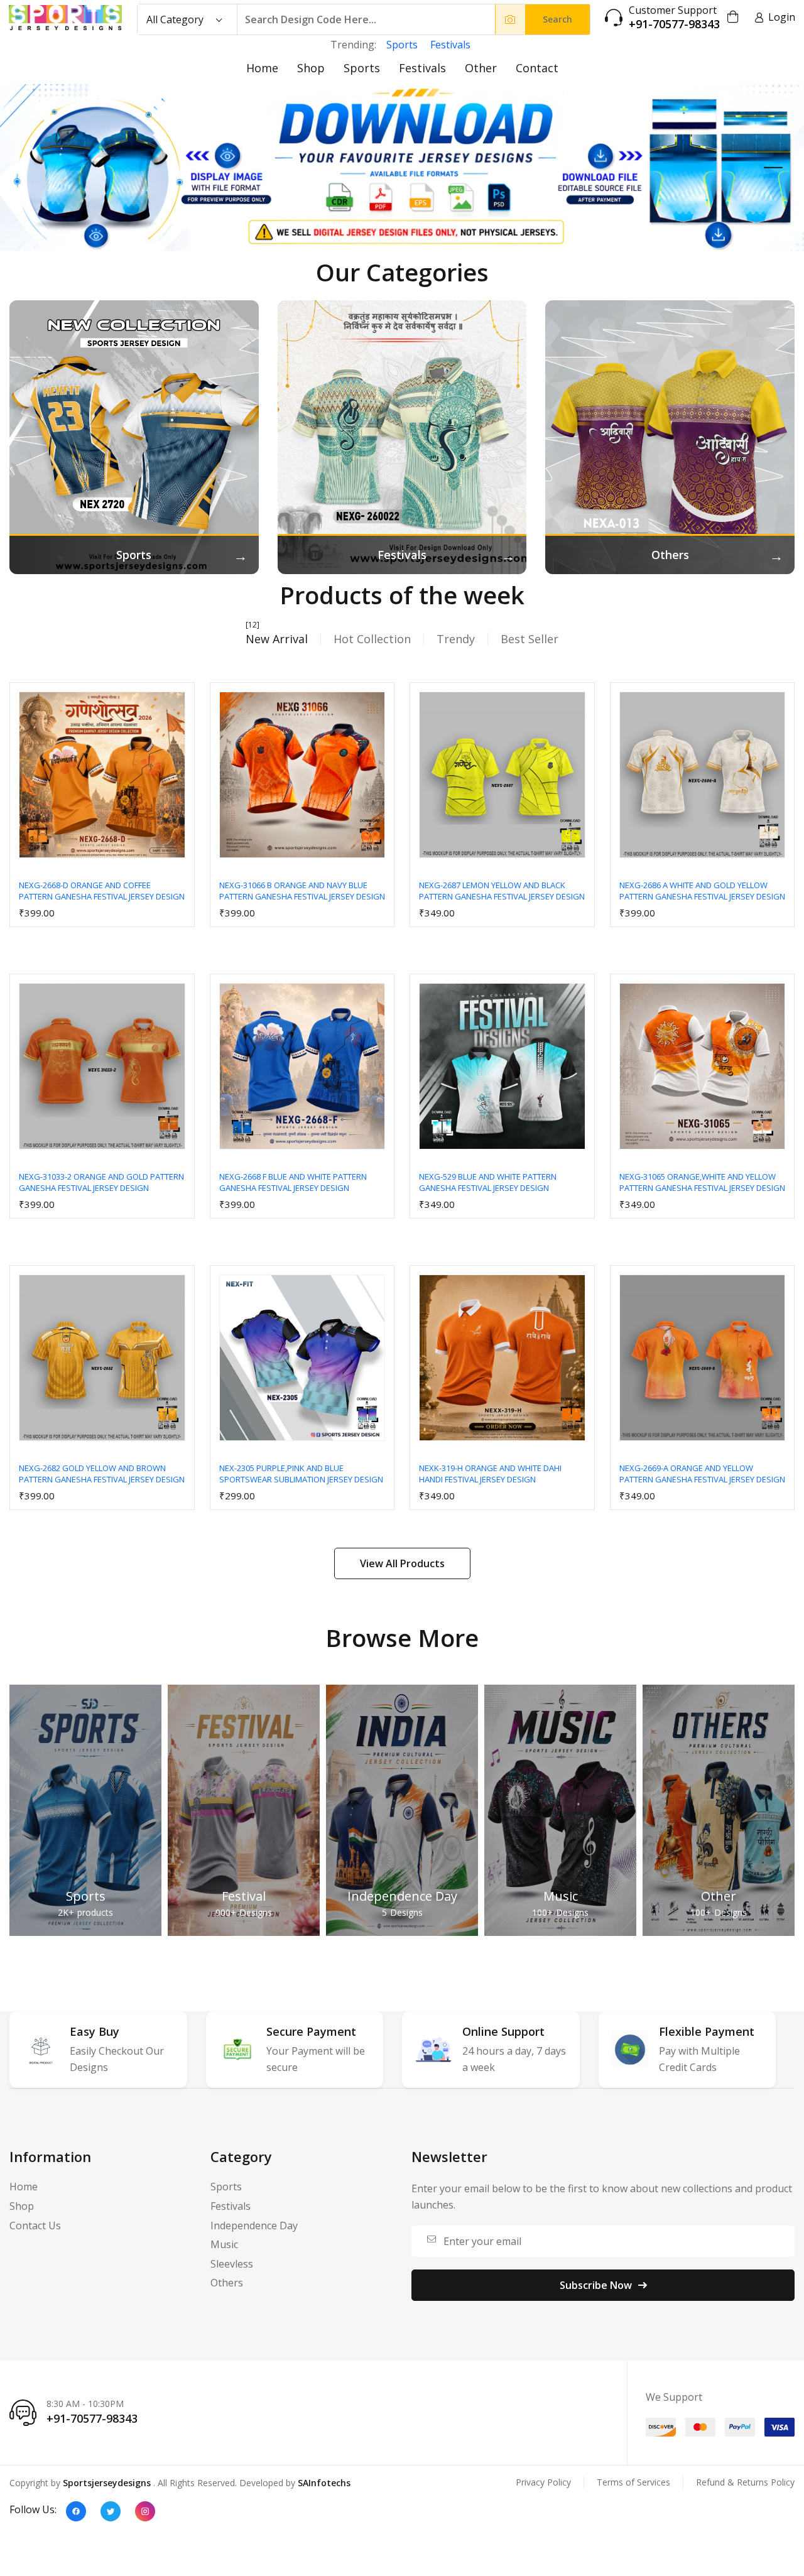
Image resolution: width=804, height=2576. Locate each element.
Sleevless (232, 2264)
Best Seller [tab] (530, 639)
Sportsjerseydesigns (107, 2483)
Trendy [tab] (456, 639)
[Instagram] (145, 2511)
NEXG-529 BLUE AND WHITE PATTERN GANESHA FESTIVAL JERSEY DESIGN (488, 1182)
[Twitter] (111, 2511)
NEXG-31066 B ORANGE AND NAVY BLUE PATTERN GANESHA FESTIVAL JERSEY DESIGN (302, 891)
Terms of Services (633, 2482)
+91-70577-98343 (674, 24)
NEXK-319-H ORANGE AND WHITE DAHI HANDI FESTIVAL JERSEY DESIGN (490, 1474)
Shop (311, 68)
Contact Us (35, 2225)
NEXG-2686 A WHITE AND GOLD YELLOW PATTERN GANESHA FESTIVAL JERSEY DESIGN (702, 891)
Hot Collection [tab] (372, 639)
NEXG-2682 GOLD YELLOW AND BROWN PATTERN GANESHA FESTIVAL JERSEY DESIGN (102, 1474)
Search (557, 19)
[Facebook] (76, 2511)
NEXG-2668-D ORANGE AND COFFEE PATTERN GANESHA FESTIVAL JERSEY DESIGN (102, 891)
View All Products (402, 1563)
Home (262, 68)
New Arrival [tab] (277, 639)
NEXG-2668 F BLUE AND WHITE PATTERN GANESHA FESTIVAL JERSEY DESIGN (293, 1182)
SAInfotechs (324, 2483)
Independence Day (402, 1896)
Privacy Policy (543, 2482)
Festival (244, 1896)
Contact (537, 68)
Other (481, 68)
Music (561, 1896)
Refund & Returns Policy (745, 2482)
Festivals (450, 45)
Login (782, 17)
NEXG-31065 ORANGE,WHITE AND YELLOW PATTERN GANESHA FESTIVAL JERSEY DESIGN (702, 1182)
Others (227, 2283)
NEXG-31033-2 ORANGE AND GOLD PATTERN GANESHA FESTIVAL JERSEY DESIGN (101, 1182)
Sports (402, 45)
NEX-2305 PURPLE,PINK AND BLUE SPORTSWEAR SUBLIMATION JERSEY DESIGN (301, 1474)
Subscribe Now (596, 2285)
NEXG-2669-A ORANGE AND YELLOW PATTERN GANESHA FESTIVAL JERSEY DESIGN (702, 1474)
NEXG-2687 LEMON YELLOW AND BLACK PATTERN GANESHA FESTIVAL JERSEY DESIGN (502, 891)
